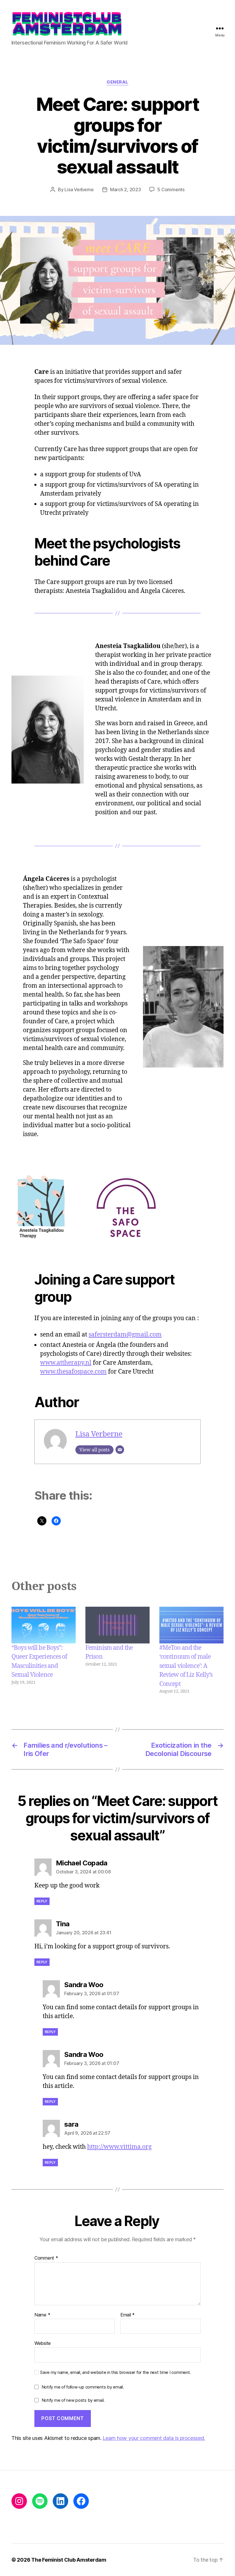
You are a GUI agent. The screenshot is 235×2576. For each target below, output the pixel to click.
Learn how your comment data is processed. (154, 2438)
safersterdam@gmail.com (125, 1335)
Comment (46, 2258)
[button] (40, 1208)
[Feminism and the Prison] (117, 1625)
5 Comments (171, 189)
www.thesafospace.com (73, 1372)
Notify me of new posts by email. (73, 2400)
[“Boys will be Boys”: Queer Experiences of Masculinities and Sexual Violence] (44, 1625)
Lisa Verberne (79, 189)
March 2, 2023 (126, 189)
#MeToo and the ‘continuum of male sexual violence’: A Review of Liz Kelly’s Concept (186, 1666)
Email (128, 2315)
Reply (42, 1901)
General (117, 82)
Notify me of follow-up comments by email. (83, 2387)
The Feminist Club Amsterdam (69, 2560)
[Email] (120, 1450)
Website (43, 2343)
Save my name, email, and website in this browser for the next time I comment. (115, 2372)
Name (42, 2315)
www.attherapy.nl (66, 1363)
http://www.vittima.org (119, 2147)
